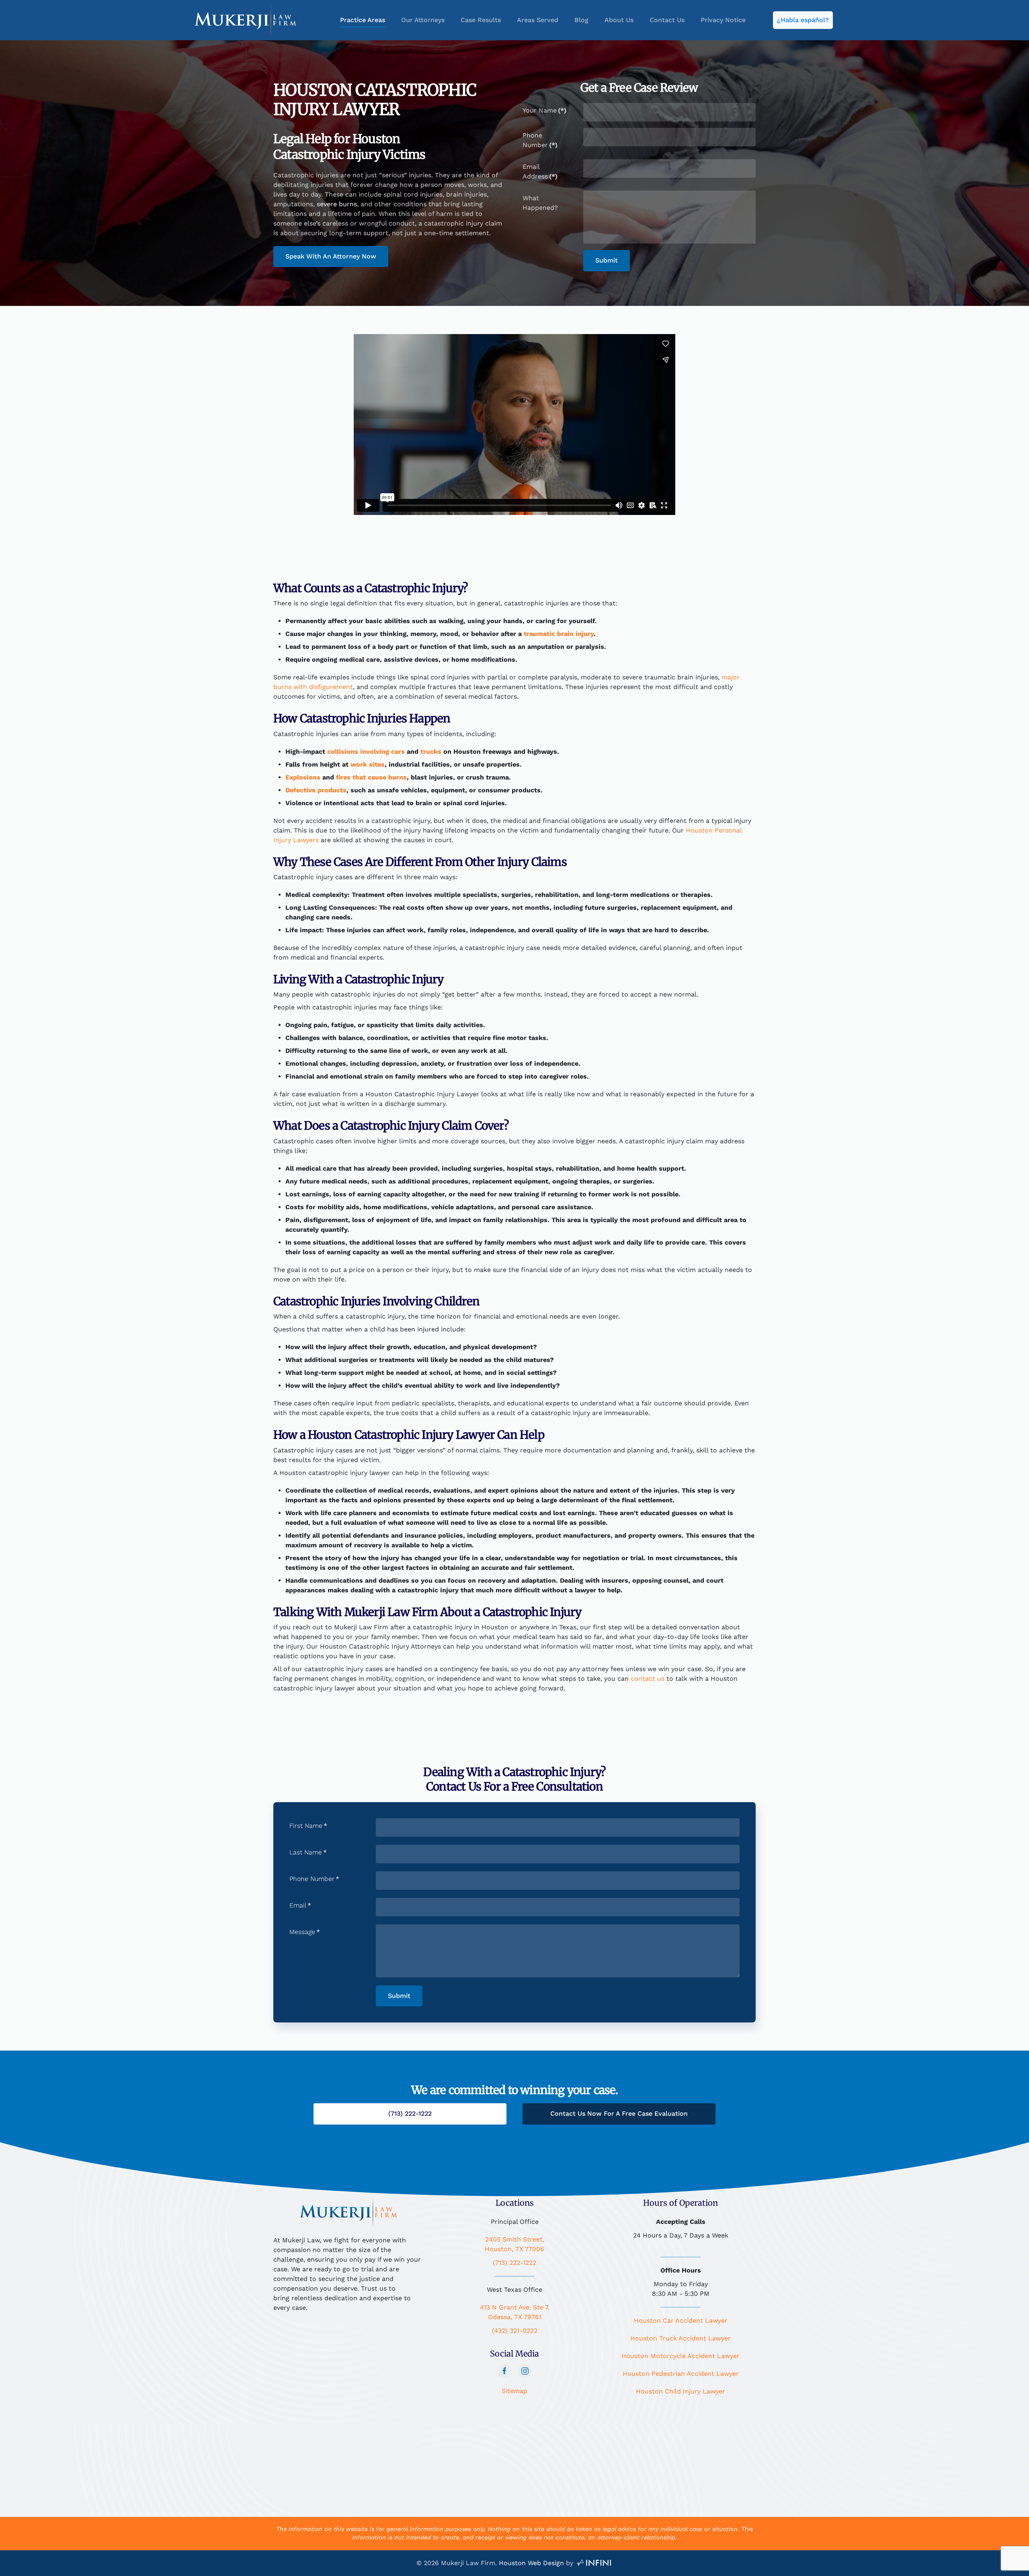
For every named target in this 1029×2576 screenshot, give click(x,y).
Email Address (540, 171)
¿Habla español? (803, 20)
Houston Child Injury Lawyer (681, 2391)
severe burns (336, 204)
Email (300, 1905)
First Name (308, 1826)
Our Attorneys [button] (423, 20)
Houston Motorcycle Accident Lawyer (681, 2356)
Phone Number (540, 140)
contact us (648, 1679)
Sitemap (514, 2391)
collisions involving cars (365, 752)
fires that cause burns (371, 777)
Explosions (303, 777)
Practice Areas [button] (363, 20)
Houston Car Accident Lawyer (681, 2321)
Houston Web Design (531, 2563)
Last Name (308, 1852)
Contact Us (667, 20)
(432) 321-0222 (515, 2331)
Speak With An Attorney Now (331, 256)
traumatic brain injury (558, 634)
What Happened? (540, 203)
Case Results (481, 20)
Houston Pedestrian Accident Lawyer (681, 2374)
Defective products (316, 790)
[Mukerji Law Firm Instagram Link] (525, 2371)
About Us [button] (619, 20)
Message (305, 1932)
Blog (581, 20)
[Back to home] (245, 20)
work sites (368, 764)
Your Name (544, 110)
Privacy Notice (723, 20)
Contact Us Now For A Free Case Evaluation (619, 2114)
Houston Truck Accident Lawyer (681, 2338)
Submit (607, 260)
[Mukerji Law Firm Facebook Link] (504, 2371)
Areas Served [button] (538, 20)
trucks (430, 752)
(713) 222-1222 (514, 2263)
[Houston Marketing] (594, 2563)
